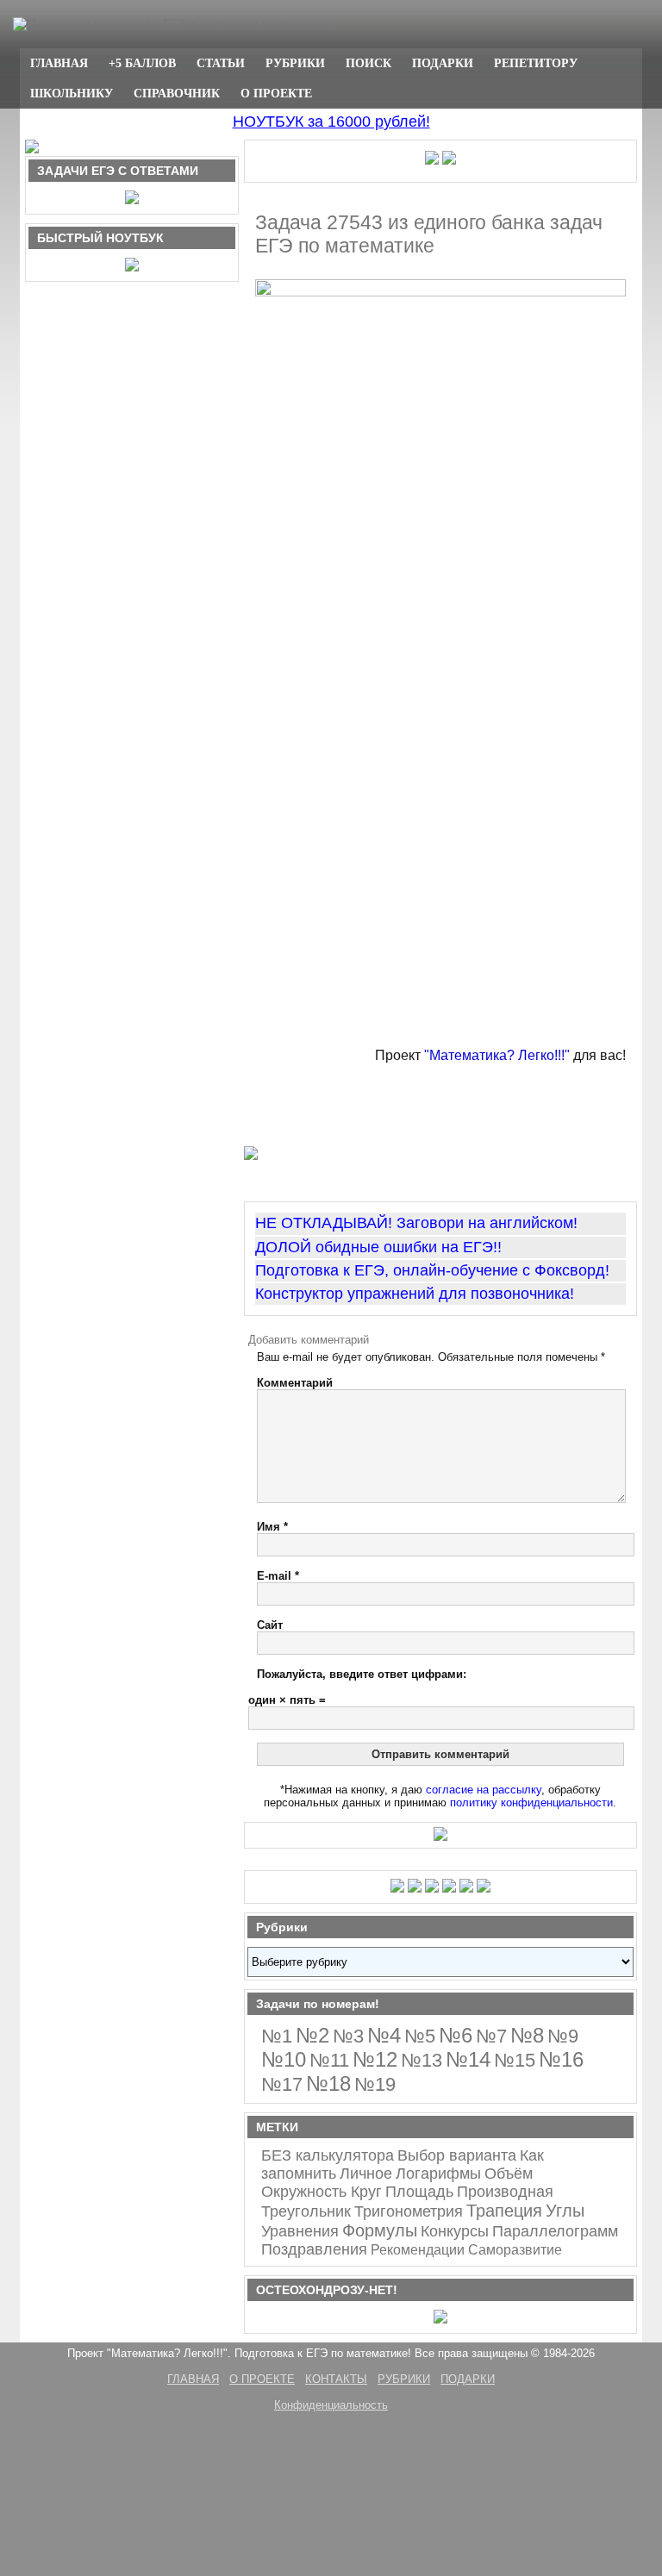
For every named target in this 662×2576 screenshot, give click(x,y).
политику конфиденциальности (531, 1803)
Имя (272, 1527)
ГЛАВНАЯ (59, 63)
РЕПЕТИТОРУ (536, 63)
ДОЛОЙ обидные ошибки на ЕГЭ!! (378, 1247)
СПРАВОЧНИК (177, 93)
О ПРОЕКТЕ (276, 93)
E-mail (278, 1576)
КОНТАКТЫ (336, 2379)
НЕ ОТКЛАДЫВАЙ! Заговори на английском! (416, 1223)
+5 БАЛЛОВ (142, 63)
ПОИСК (368, 63)
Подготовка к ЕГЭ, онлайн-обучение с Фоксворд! (432, 1270)
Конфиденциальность (331, 2405)
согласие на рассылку (484, 1790)
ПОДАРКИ (443, 63)
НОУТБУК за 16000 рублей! (331, 122)
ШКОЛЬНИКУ (72, 93)
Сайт (270, 1625)
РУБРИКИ (295, 63)
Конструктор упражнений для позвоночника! (415, 1294)
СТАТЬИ (221, 63)
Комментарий (295, 1383)
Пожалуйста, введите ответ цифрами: (362, 1674)
